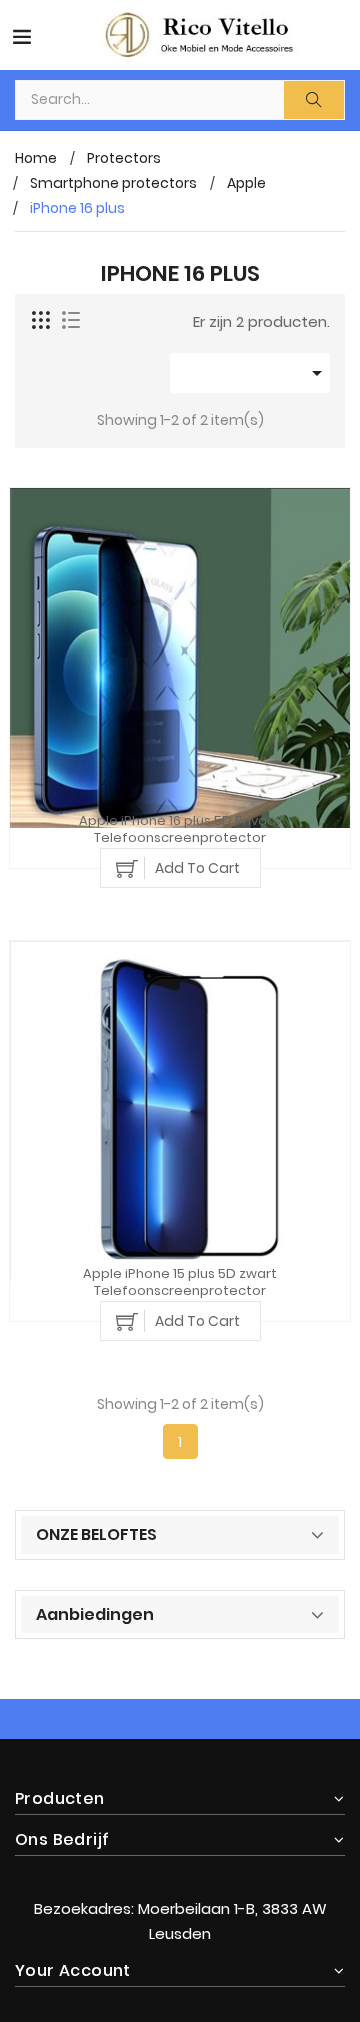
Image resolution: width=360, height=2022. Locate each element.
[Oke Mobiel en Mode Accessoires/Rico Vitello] (180, 1868)
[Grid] (42, 321)
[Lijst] (71, 321)
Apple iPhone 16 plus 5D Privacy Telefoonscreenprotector (180, 830)
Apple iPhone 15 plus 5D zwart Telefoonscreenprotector (180, 1283)
